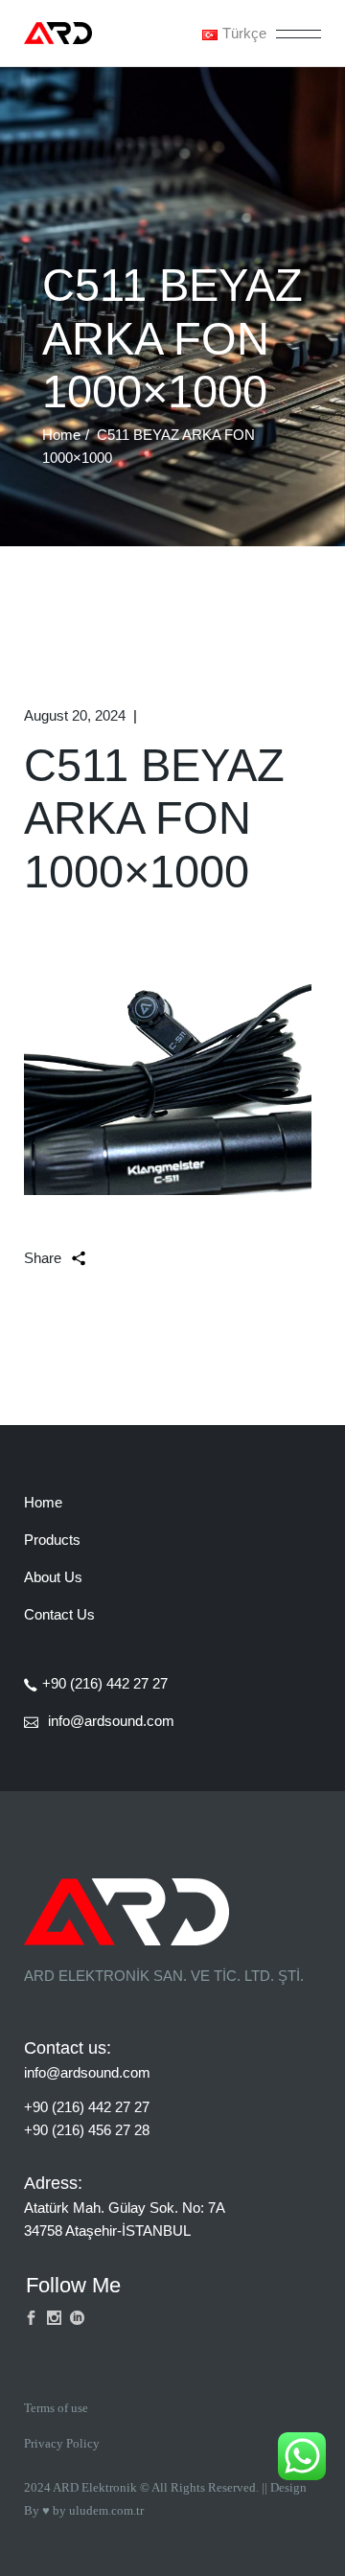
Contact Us (59, 1614)
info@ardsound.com (87, 2072)
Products (52, 1540)
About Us (53, 1577)
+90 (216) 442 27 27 (87, 2107)
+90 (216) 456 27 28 (87, 2130)
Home (43, 1502)
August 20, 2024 (75, 715)
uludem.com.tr (106, 2510)
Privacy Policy (62, 2443)
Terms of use (56, 2408)
